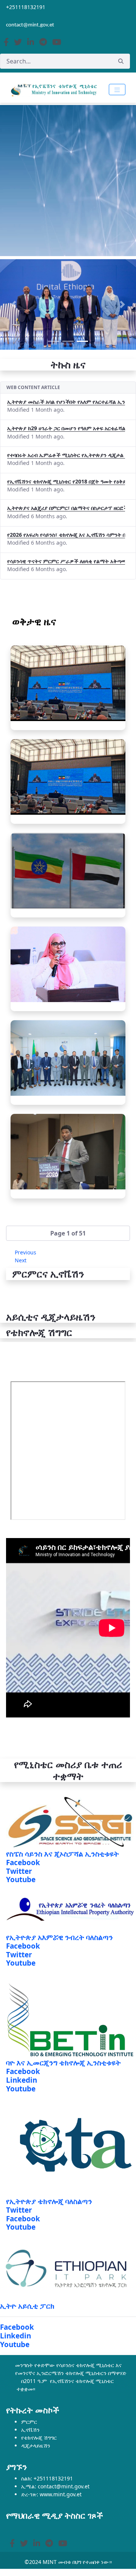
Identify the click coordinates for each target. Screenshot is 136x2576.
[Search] (121, 61)
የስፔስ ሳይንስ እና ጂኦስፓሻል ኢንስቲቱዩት (63, 1854)
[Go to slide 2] (68, 341)
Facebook (23, 1863)
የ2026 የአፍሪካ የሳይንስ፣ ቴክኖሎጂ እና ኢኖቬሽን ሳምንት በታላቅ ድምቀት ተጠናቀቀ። (66, 535)
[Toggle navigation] (117, 90)
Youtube (21, 1879)
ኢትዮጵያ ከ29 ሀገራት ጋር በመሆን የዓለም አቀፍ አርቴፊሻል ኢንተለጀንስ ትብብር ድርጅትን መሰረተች (66, 428)
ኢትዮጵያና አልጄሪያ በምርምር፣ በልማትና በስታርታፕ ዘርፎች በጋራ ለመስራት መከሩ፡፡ (66, 508)
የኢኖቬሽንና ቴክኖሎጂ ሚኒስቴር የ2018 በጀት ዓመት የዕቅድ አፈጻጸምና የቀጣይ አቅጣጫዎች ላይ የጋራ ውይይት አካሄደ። (66, 481)
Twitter (19, 1871)
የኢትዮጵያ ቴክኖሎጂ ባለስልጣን (49, 2201)
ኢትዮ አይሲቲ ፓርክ (27, 2306)
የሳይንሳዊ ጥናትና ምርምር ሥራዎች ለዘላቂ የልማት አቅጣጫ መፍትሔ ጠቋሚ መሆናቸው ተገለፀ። (66, 561)
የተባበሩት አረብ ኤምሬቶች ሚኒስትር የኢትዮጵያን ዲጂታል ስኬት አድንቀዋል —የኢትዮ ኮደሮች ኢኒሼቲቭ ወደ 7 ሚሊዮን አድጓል (66, 455)
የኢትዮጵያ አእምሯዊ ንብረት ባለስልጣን (59, 1937)
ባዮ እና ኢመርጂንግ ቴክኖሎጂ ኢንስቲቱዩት (63, 2063)
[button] (68, 1233)
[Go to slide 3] (82, 341)
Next (21, 1260)
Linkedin (22, 2080)
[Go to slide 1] (54, 341)
